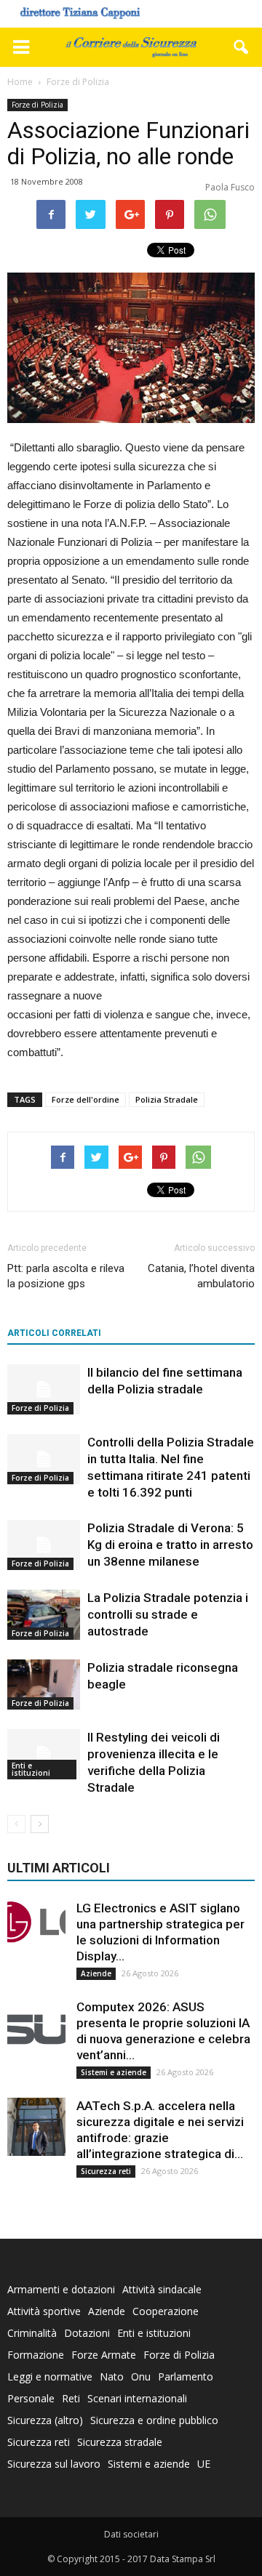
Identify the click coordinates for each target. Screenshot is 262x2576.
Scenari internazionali (137, 2398)
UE (204, 2464)
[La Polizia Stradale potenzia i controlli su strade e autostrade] (44, 1615)
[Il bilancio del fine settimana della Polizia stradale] (44, 1389)
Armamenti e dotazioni (61, 2289)
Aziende (96, 1973)
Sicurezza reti (106, 2171)
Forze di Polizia (37, 105)
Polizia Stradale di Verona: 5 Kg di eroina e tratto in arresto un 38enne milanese (170, 1545)
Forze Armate (104, 2355)
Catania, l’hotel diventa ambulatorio (201, 1276)
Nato (112, 2376)
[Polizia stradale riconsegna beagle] (44, 1685)
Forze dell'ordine (86, 1099)
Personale (31, 2398)
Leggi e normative (50, 2376)
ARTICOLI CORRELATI (54, 1333)
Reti (71, 2398)
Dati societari (131, 2534)
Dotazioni (87, 2333)
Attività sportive (44, 2311)
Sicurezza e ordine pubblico (154, 2420)
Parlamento (186, 2376)
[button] (242, 47)
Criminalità (32, 2333)
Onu (141, 2376)
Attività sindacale (162, 2289)
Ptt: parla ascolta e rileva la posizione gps (66, 1276)
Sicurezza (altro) (45, 2420)
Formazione (36, 2355)
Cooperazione (166, 2311)
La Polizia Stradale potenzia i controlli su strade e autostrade (168, 1614)
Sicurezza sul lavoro (54, 2464)
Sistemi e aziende (114, 2072)
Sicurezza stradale (120, 2442)
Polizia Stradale (167, 1099)
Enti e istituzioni (31, 1769)
